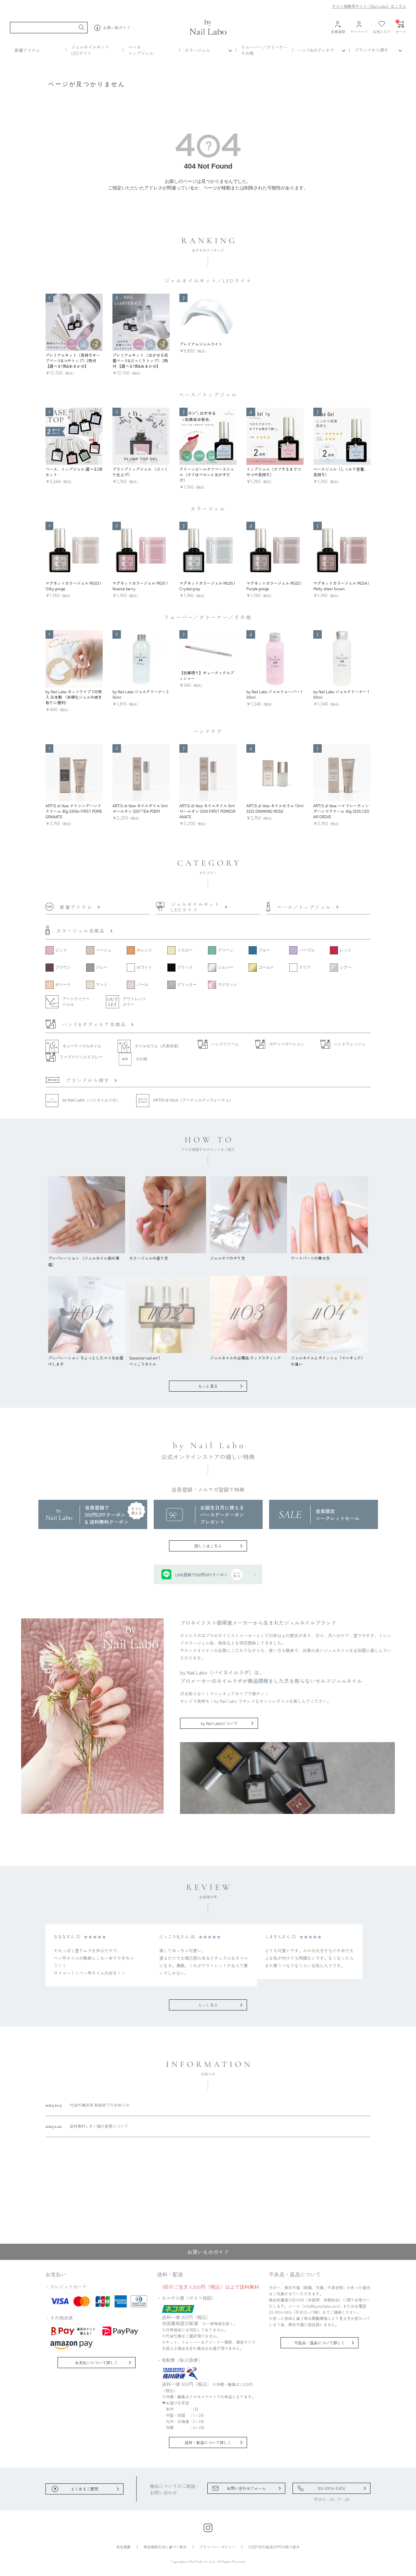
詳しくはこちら (208, 1546)
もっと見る (208, 1386)
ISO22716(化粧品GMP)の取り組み (274, 2547)
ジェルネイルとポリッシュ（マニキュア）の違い (328, 1361)
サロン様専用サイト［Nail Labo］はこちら (369, 6)
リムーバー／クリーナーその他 (264, 50)
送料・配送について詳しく (208, 2442)
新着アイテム (27, 50)
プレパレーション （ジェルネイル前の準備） (84, 1261)
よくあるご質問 (84, 2489)
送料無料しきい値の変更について (87, 2126)
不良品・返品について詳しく (319, 2343)
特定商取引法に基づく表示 (165, 2547)
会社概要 (123, 2547)
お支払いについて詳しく (97, 2362)
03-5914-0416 (331, 2488)
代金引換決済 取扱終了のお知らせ (87, 2105)
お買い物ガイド (117, 27)
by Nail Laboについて (219, 1723)
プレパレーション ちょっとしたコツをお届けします (86, 1361)
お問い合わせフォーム (246, 2488)
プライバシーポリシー (217, 2547)
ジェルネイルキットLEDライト (90, 50)
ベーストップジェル (141, 50)
